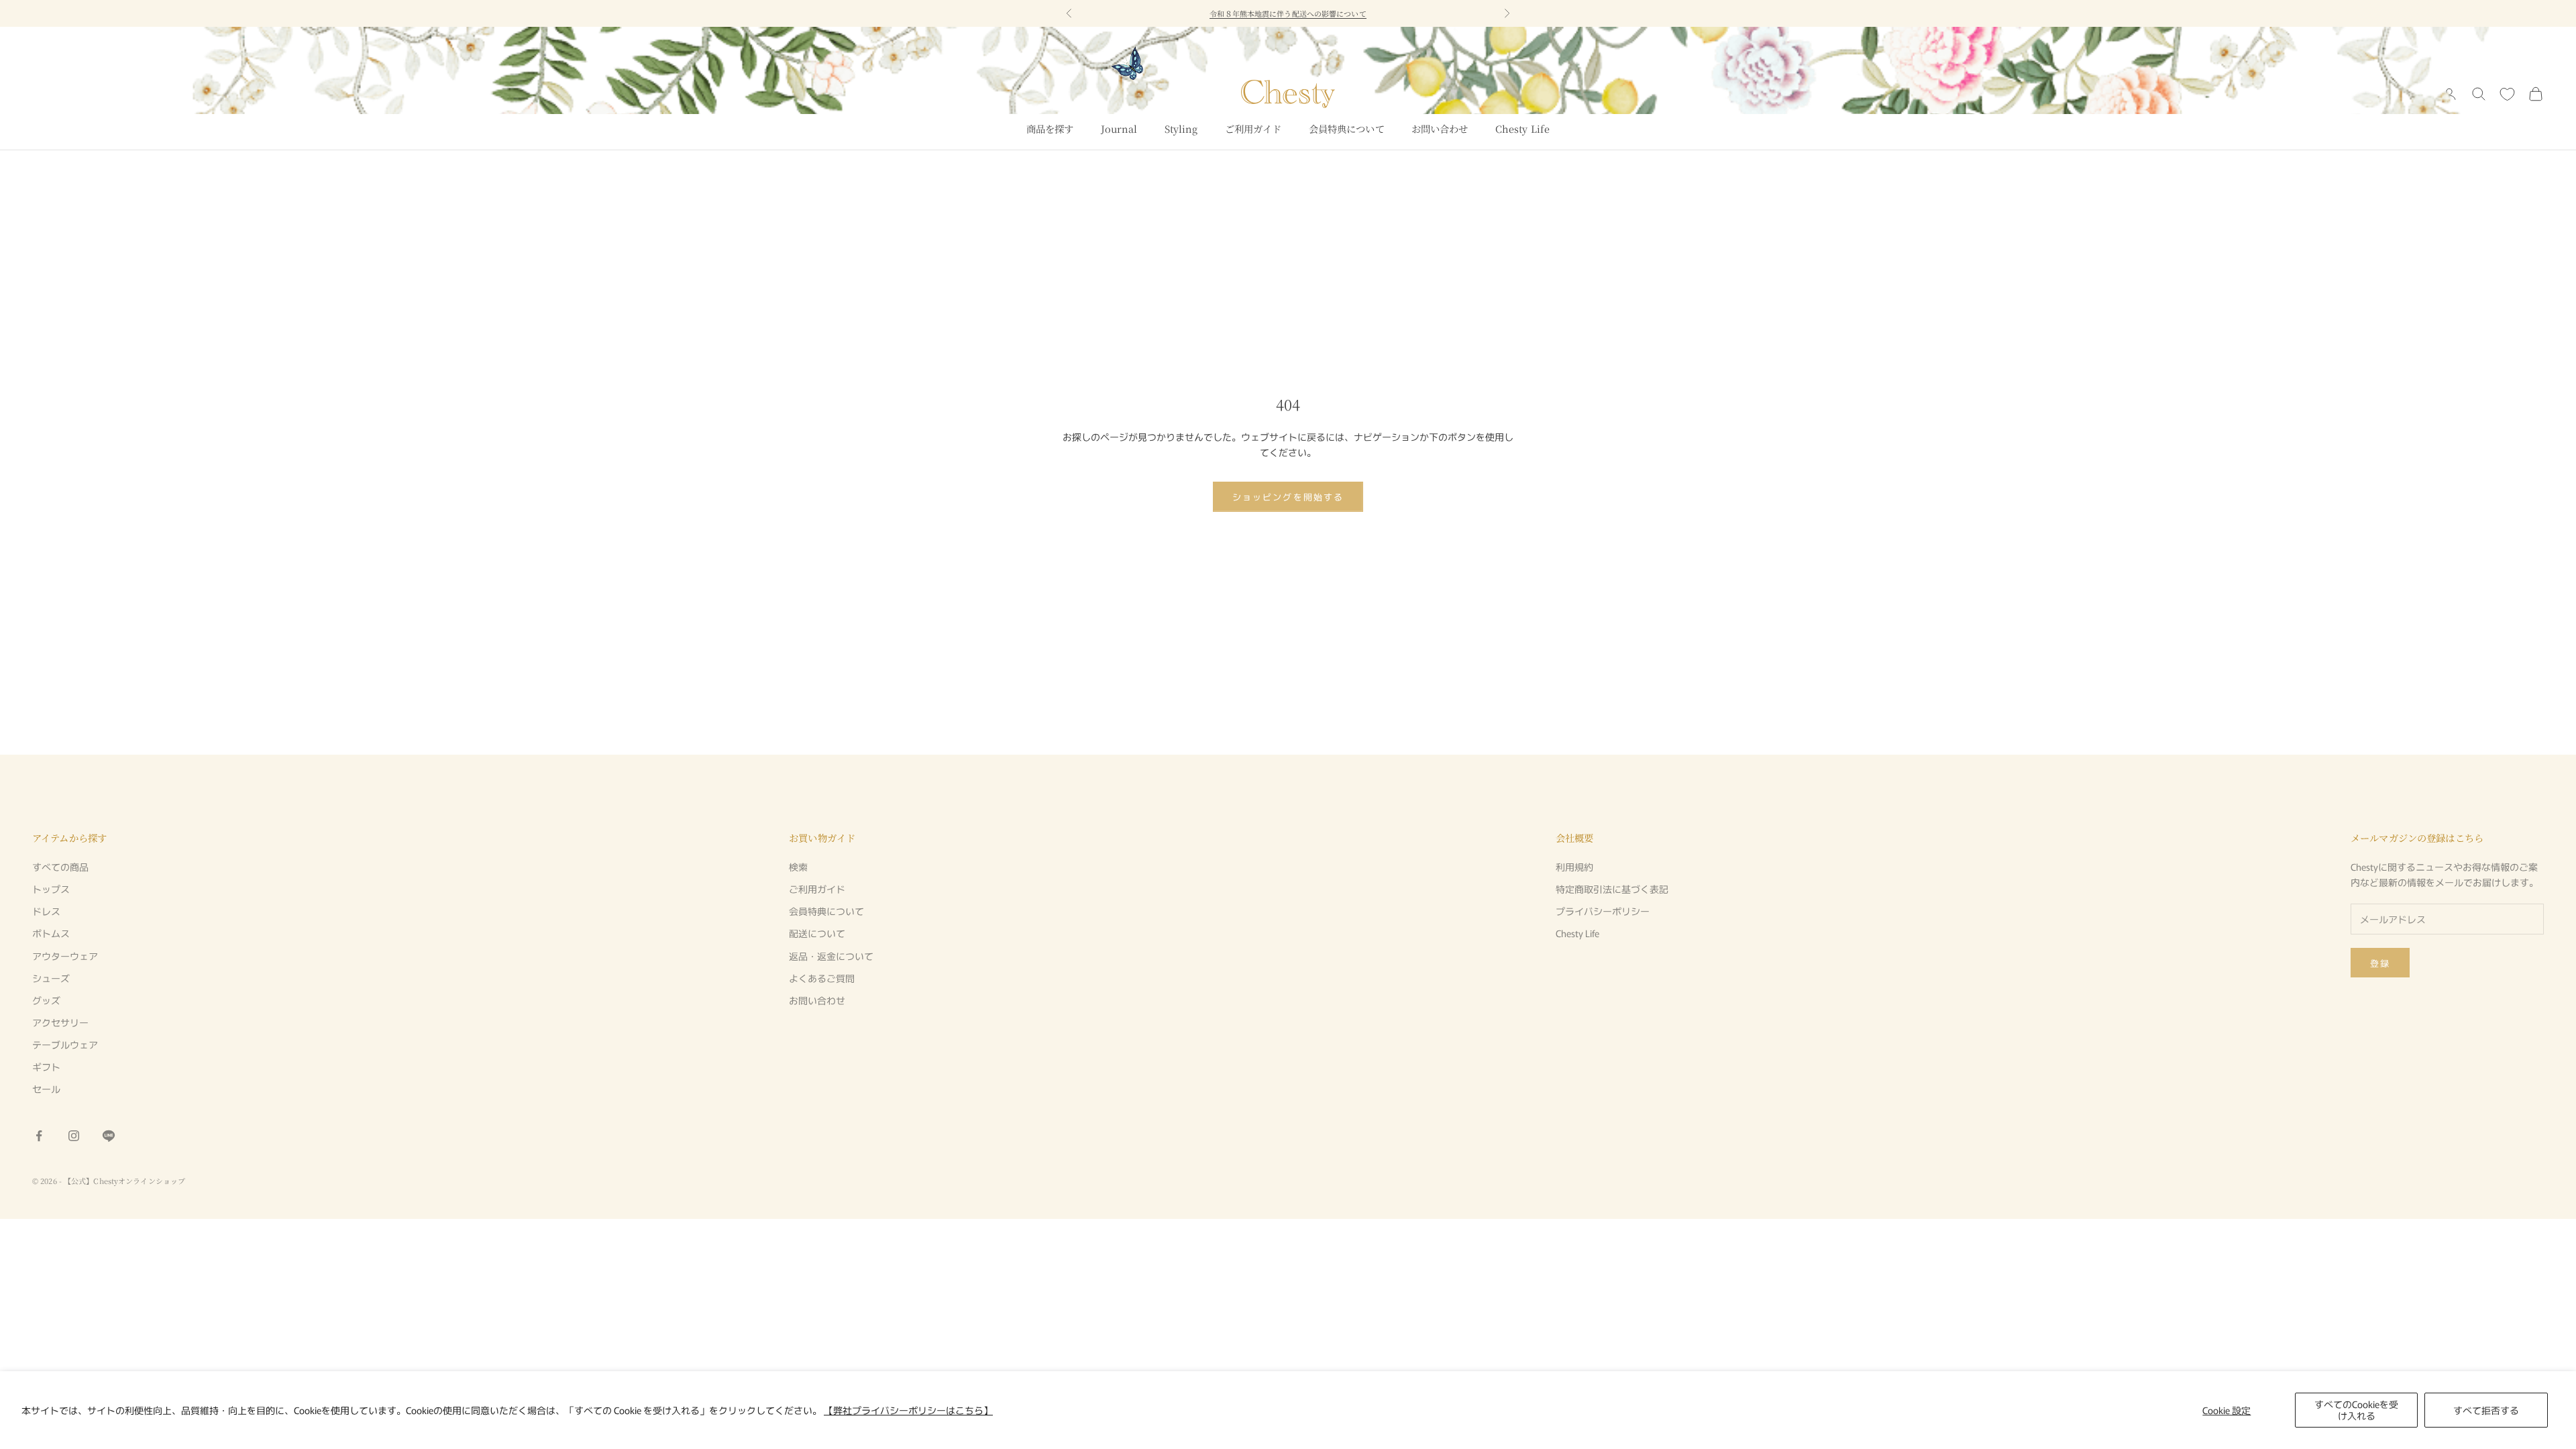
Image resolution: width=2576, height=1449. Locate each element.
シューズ (51, 978)
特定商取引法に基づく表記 (1612, 889)
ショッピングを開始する (1288, 497)
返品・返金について (831, 956)
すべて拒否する (2486, 1410)
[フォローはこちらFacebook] (39, 1136)
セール (46, 1089)
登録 (2380, 963)
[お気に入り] (2507, 94)
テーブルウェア (65, 1044)
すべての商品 (60, 867)
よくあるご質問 (822, 978)
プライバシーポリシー (1603, 911)
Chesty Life (1523, 128)
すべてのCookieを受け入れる (2356, 1410)
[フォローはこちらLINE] (109, 1136)
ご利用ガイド (1253, 128)
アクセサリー (60, 1022)
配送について (817, 933)
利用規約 (1574, 867)
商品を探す (1050, 128)
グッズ (46, 1000)
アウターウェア (65, 956)
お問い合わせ (1440, 128)
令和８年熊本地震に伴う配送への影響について (1288, 13)
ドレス (46, 911)
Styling (1181, 128)
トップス (51, 889)
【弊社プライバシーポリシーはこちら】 (908, 1410)
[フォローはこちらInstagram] (74, 1136)
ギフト (46, 1067)
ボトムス (51, 933)
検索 (798, 867)
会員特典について (1347, 128)
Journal (1119, 128)
